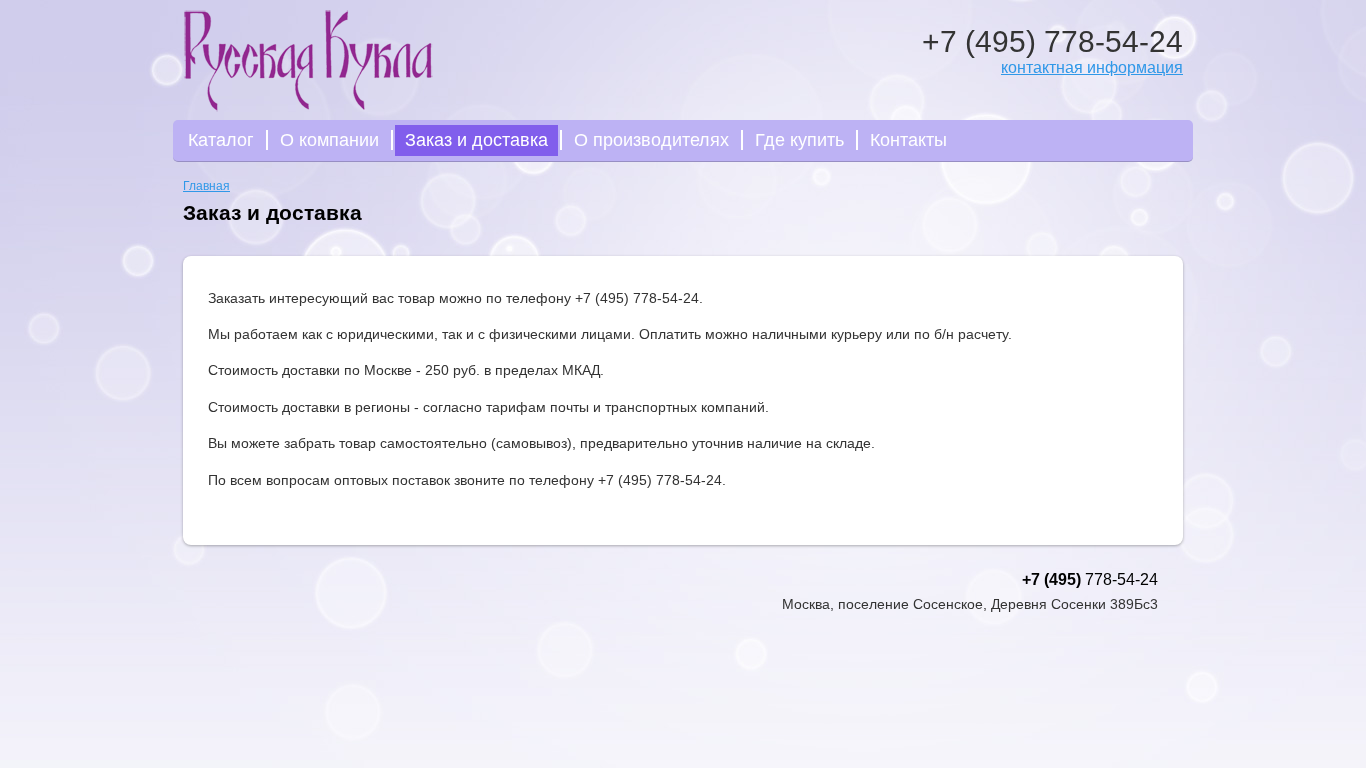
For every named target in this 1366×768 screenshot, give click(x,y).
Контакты (908, 140)
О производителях (651, 140)
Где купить (799, 140)
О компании (329, 140)
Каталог (221, 140)
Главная (206, 186)
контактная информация (1092, 67)
